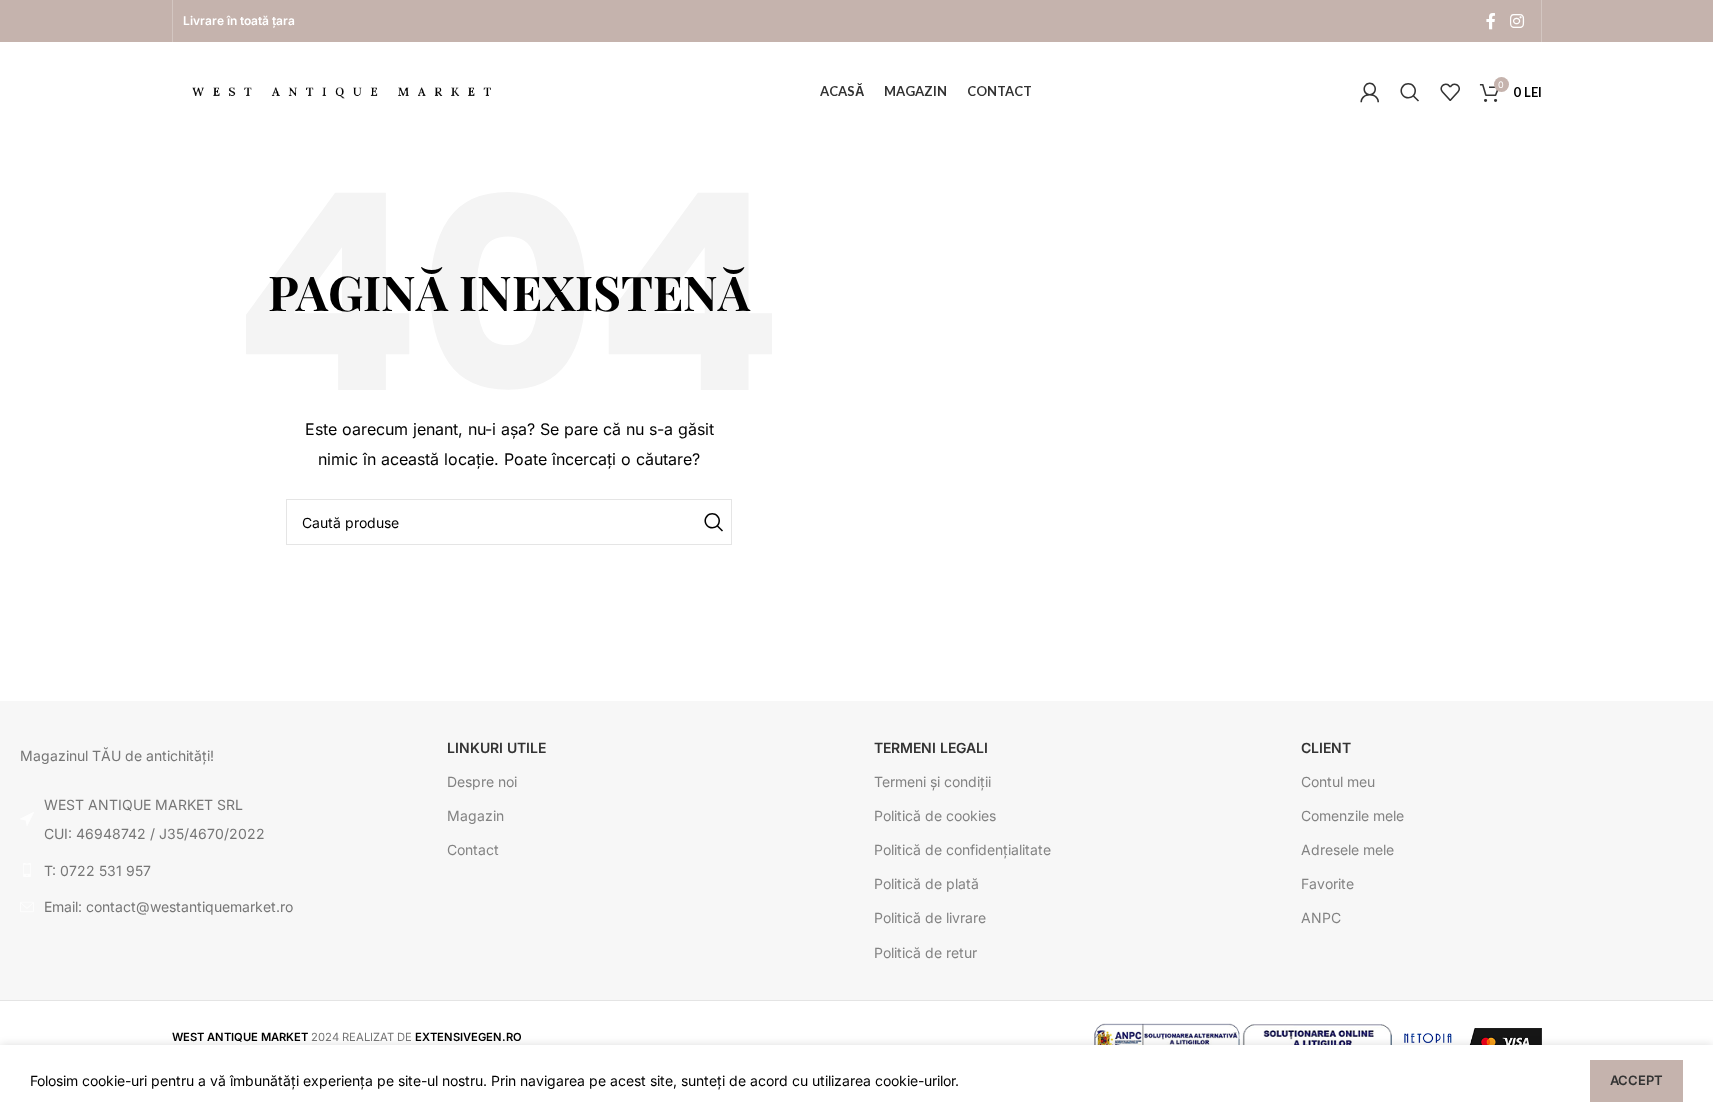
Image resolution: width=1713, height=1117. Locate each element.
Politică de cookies (935, 815)
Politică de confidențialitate (962, 849)
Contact (473, 849)
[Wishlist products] (1450, 92)
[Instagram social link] (1516, 21)
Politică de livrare (930, 917)
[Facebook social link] (1491, 21)
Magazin (475, 815)
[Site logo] (342, 91)
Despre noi (482, 781)
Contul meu (1338, 781)
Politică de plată (926, 883)
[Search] (1410, 92)
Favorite (1327, 883)
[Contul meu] (1370, 92)
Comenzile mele (1352, 815)
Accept (1636, 1080)
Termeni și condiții (932, 781)
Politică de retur (925, 952)
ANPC (1321, 917)
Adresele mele (1347, 849)
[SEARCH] (709, 522)
